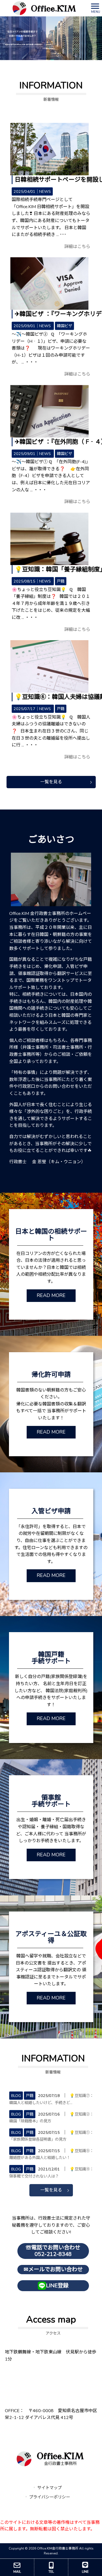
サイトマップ (50, 2488)
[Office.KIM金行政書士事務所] (44, 8)
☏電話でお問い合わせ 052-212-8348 (53, 2251)
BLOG (16, 2096)
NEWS (45, 191)
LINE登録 (57, 2286)
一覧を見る (51, 782)
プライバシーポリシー (50, 2497)
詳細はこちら (77, 247)
